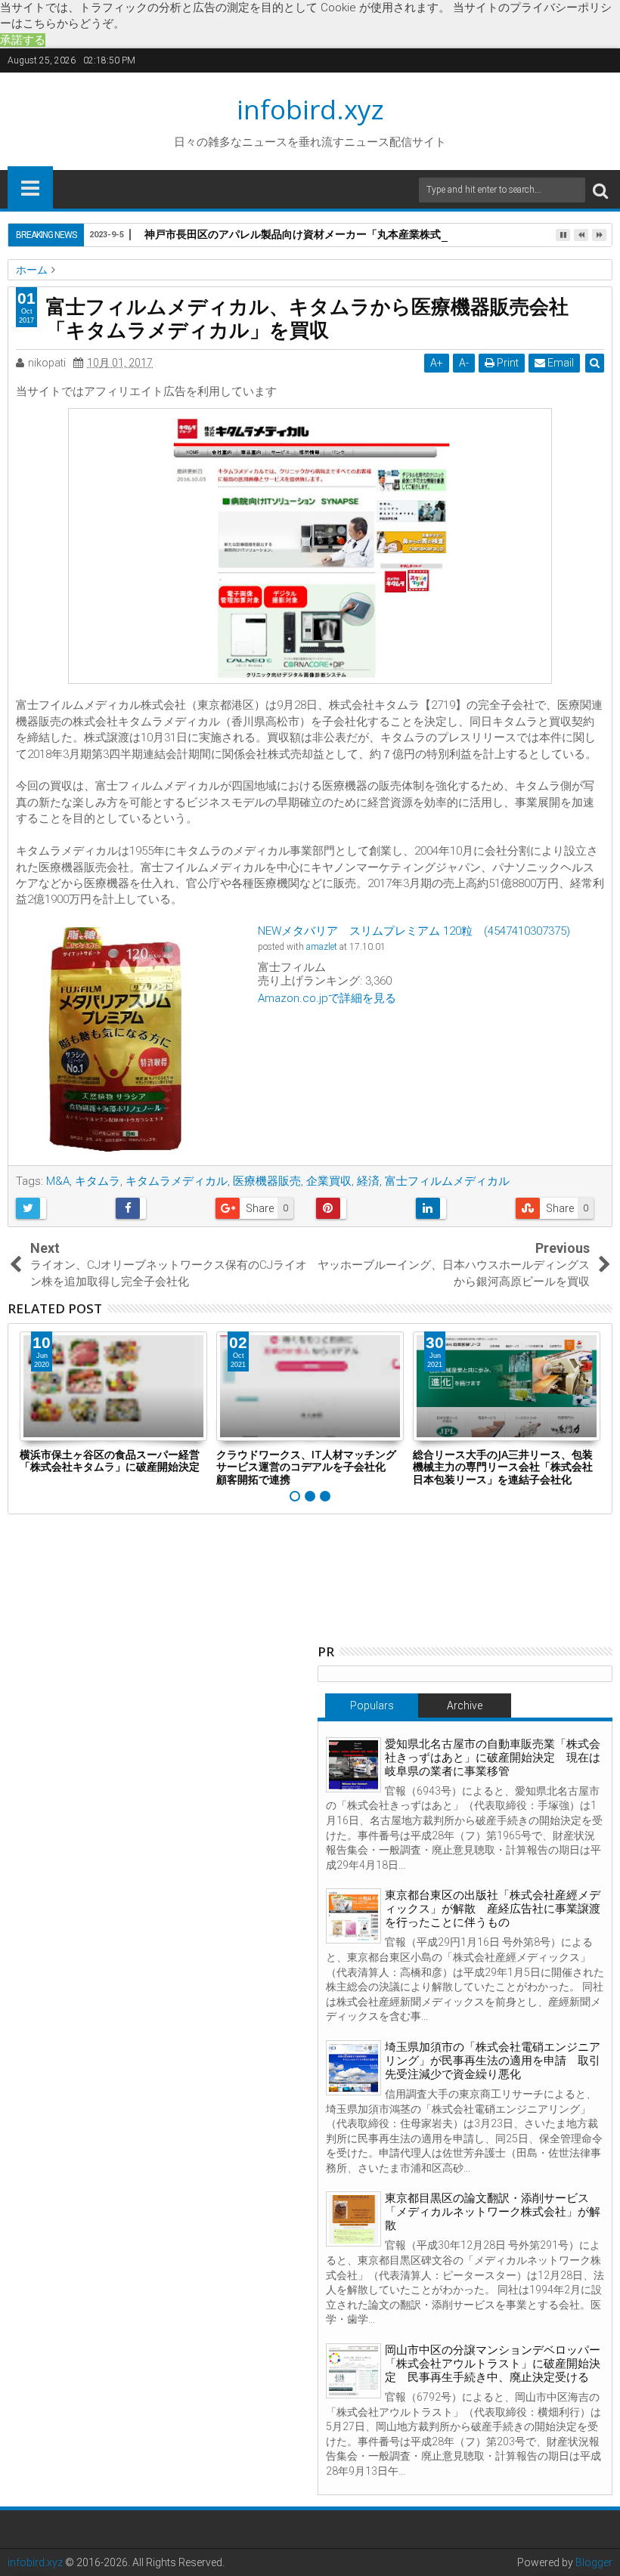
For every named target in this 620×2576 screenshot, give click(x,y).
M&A (58, 1181)
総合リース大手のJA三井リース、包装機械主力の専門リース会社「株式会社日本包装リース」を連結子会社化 (503, 1467)
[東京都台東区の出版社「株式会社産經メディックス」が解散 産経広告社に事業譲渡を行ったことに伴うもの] (353, 1916)
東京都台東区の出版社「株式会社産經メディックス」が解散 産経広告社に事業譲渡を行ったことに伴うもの (493, 1909)
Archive (465, 1705)
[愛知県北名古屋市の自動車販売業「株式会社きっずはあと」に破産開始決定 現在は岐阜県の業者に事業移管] (353, 1765)
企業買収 (329, 1181)
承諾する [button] (23, 40)
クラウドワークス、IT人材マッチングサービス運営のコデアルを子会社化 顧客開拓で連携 (306, 1467)
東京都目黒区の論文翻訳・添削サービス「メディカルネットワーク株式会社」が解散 (493, 2212)
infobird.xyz (310, 109)
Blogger (594, 2562)
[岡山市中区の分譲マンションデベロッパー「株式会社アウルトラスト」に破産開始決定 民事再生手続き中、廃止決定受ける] (353, 2371)
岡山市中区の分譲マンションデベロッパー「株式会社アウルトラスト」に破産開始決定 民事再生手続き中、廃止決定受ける (493, 2364)
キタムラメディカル (177, 1181)
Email (560, 363)
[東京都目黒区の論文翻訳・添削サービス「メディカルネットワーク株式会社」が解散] (353, 2219)
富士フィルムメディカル (447, 1181)
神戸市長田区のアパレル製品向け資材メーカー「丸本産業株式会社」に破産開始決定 (346, 234)
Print (507, 363)
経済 (368, 1181)
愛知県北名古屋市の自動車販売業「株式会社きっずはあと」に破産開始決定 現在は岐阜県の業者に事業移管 (493, 1758)
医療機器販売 (267, 1181)
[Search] (600, 190)
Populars (372, 1705)
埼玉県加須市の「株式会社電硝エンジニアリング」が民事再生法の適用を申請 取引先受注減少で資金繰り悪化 (493, 2061)
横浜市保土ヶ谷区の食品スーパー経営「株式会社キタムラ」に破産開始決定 (110, 1461)
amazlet (322, 947)
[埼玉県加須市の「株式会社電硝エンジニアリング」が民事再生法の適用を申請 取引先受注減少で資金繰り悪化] (353, 2068)
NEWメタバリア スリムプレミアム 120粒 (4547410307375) (414, 931)
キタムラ (98, 1181)
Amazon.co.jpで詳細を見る (327, 998)
